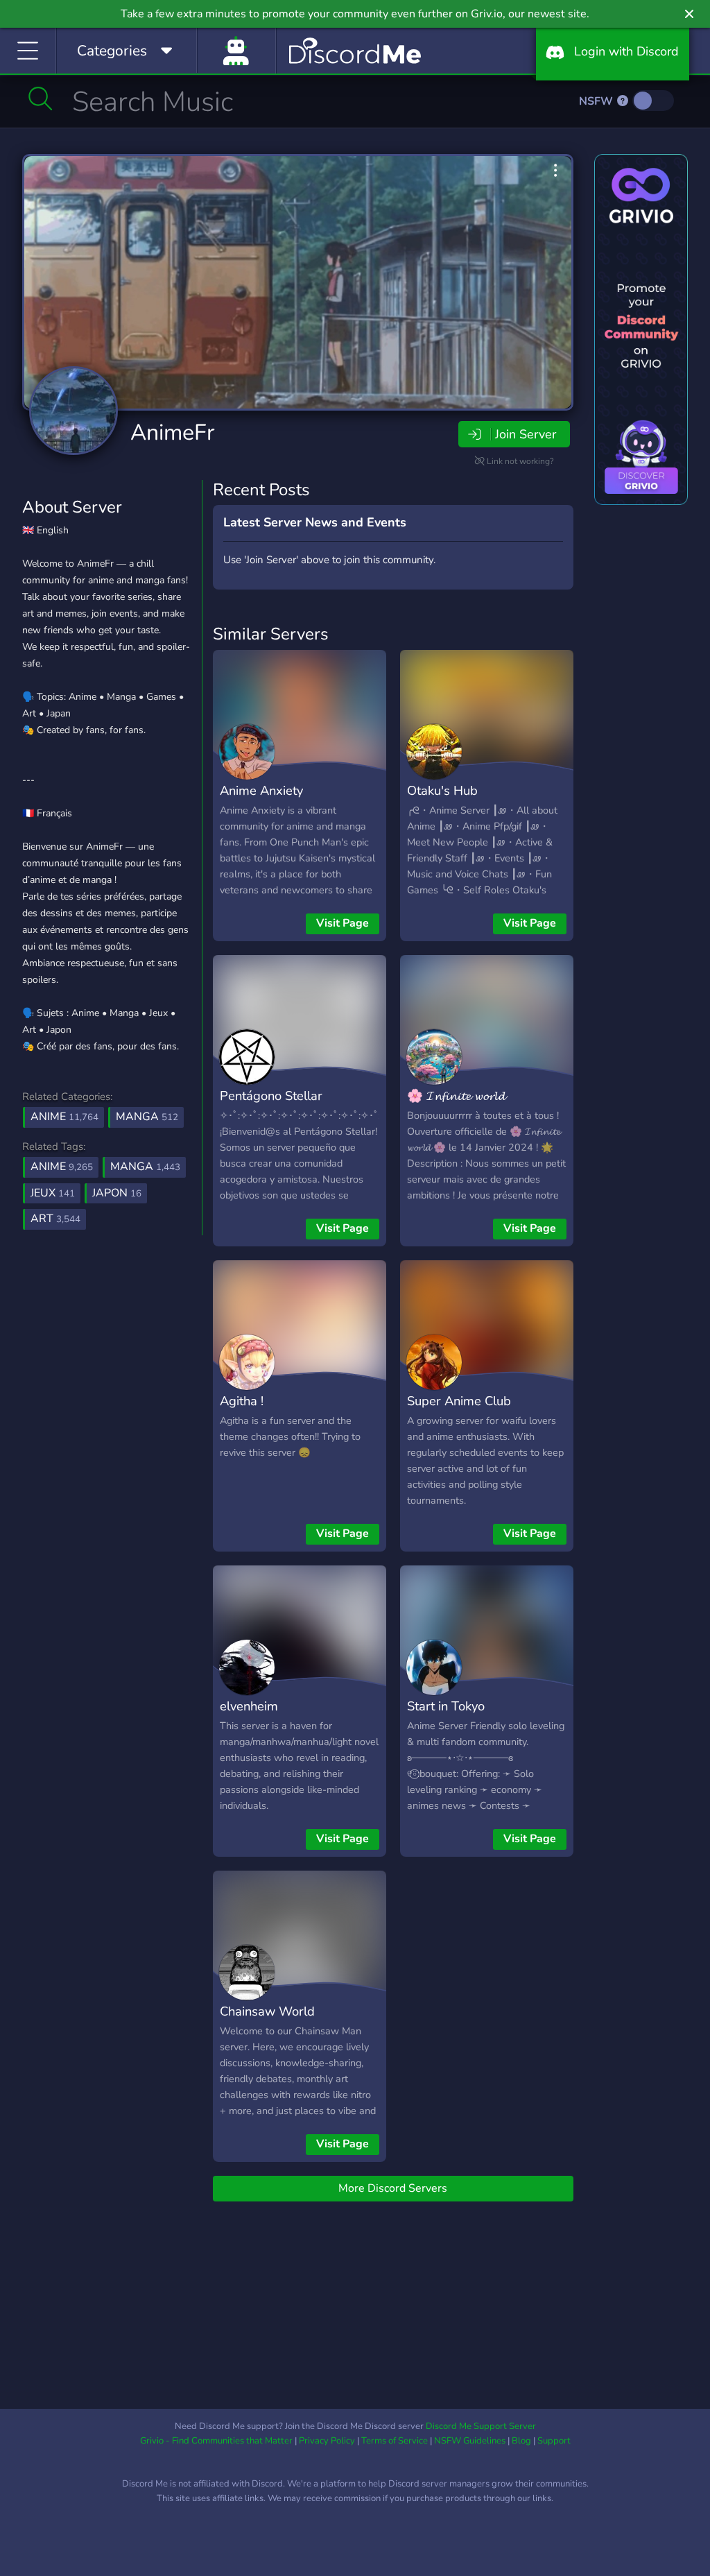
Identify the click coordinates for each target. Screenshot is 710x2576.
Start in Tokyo (446, 1706)
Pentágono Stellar (271, 1096)
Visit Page (343, 923)
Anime (64, 1117)
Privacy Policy (327, 2441)
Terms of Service (395, 2441)
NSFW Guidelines (470, 2441)
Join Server (526, 434)
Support (554, 2441)
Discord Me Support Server (481, 2426)
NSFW (597, 101)
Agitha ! (242, 1401)
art (55, 1219)
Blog (521, 2441)
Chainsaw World (267, 2011)
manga (145, 1167)
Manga (147, 1117)
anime (62, 1167)
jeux (53, 1193)
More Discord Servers (393, 2188)
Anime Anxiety (261, 790)
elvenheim (249, 1706)
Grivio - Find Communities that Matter (216, 2441)
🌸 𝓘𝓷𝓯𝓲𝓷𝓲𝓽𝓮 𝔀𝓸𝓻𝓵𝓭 (456, 1096)
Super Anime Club (459, 1401)
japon (117, 1193)
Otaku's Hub (442, 790)
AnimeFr (172, 432)
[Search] (41, 98)
